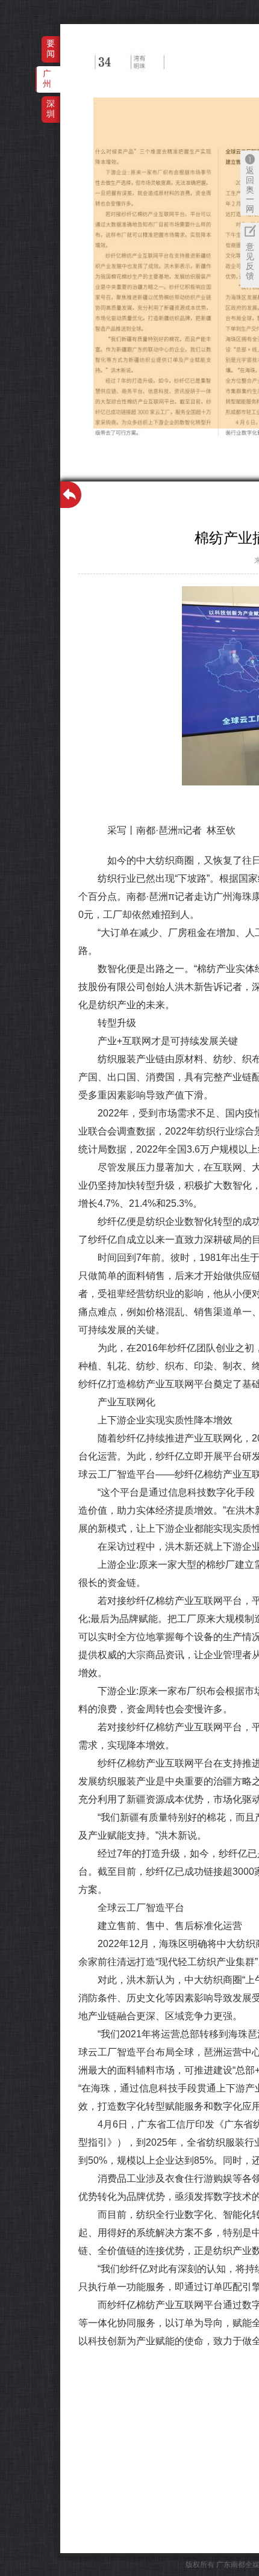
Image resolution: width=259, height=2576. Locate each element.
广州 (47, 79)
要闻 (51, 48)
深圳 (51, 109)
